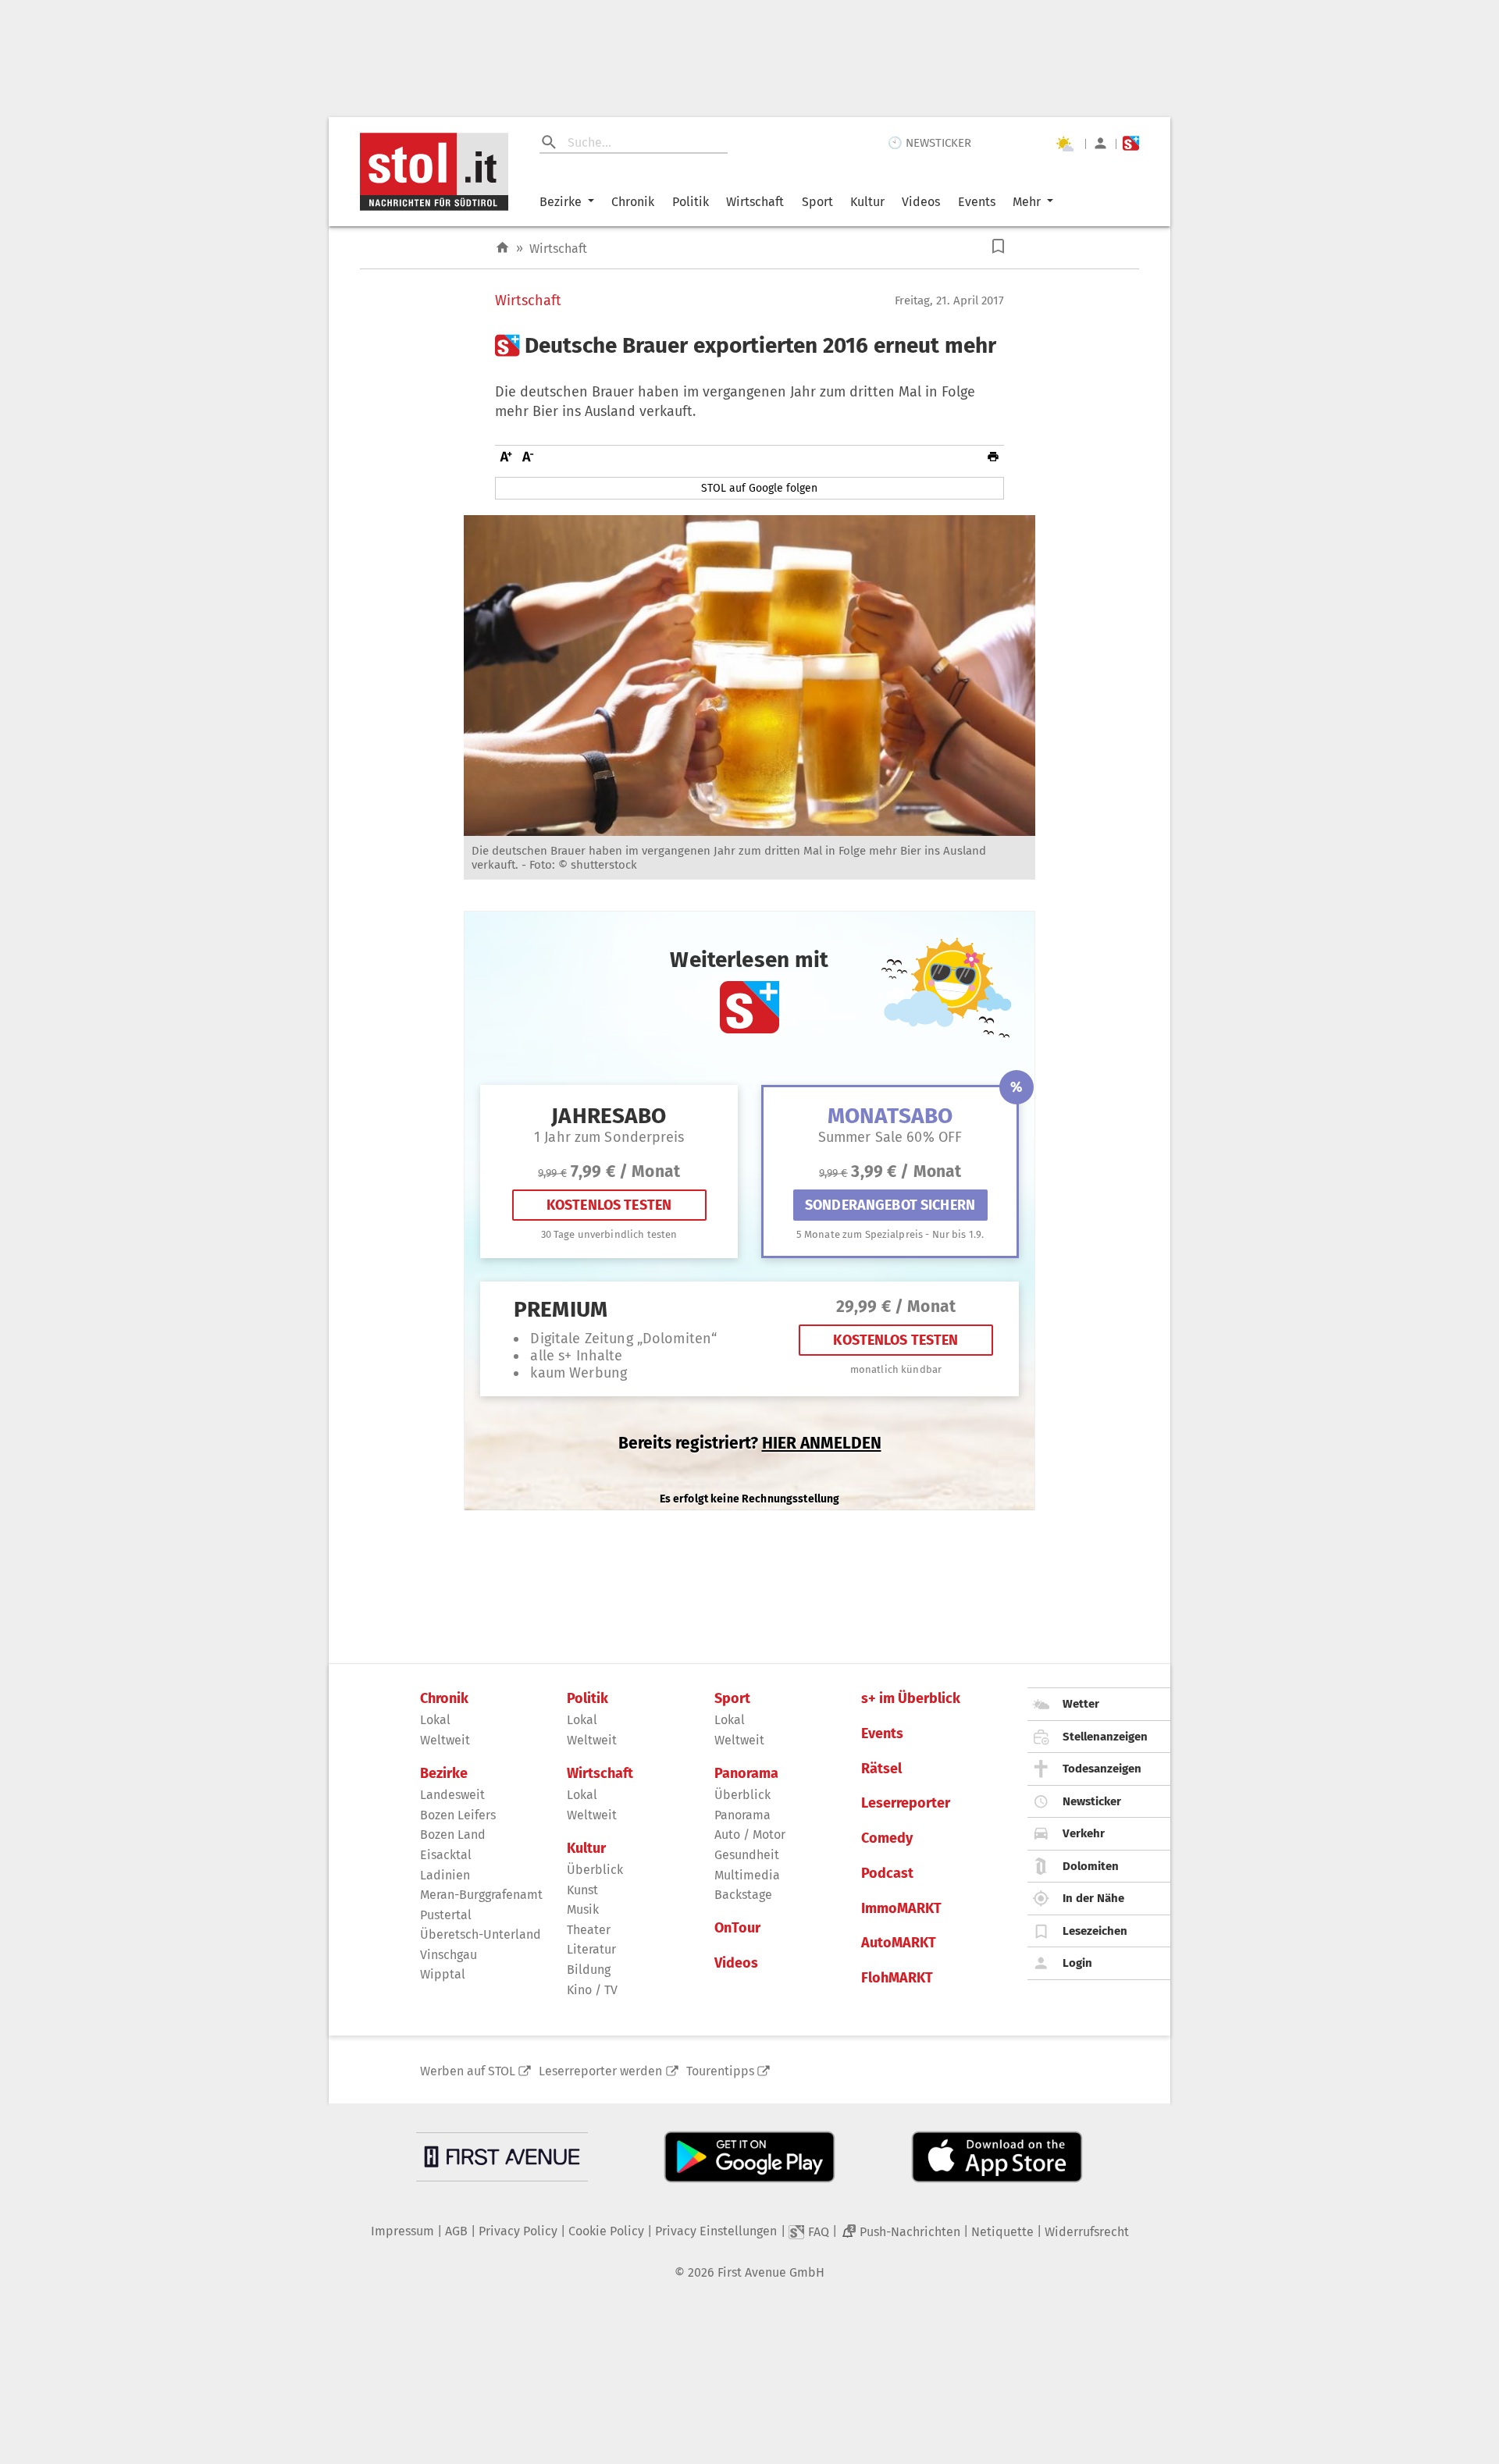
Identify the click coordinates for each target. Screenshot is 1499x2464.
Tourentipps (720, 2071)
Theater (589, 1930)
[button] (998, 246)
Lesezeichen (1095, 1931)
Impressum (402, 2231)
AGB (456, 2231)
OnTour (737, 1928)
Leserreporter (906, 1803)
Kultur (867, 202)
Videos (921, 202)
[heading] (749, 346)
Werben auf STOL (468, 2071)
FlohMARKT (897, 1978)
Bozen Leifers (458, 1815)
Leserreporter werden (600, 2071)
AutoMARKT (899, 1943)
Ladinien (445, 1875)
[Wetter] (1064, 144)
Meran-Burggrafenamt (481, 1895)
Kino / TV (592, 1990)
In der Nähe (1093, 1898)
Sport (817, 202)
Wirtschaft (755, 202)
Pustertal (446, 1915)
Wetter (1081, 1704)
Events (977, 202)
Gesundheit (747, 1855)
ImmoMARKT (901, 1909)
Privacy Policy (518, 2231)
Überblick (595, 1870)
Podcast (887, 1874)
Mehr (1027, 202)
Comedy (887, 1838)
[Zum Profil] (1100, 143)
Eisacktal (446, 1855)
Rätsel (881, 1769)
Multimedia (747, 1875)
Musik (583, 1909)
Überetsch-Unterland (481, 1934)
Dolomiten (1091, 1866)
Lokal (435, 1720)
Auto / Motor (750, 1835)
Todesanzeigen (1102, 1769)
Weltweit (445, 1740)
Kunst (582, 1890)
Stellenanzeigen (1105, 1737)
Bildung (589, 1970)
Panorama (746, 1774)
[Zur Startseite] (502, 248)
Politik (691, 202)
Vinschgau (449, 1955)
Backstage (743, 1895)
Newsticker (1092, 1801)
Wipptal (443, 1974)
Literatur (591, 1949)
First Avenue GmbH (771, 2272)
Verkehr (1084, 1833)
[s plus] (1131, 143)
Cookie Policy (606, 2231)
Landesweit (452, 1795)
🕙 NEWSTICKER (929, 143)
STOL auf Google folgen (759, 488)
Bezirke (561, 202)
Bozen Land (453, 1835)
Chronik (633, 202)
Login (1077, 1963)
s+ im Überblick (911, 1699)
